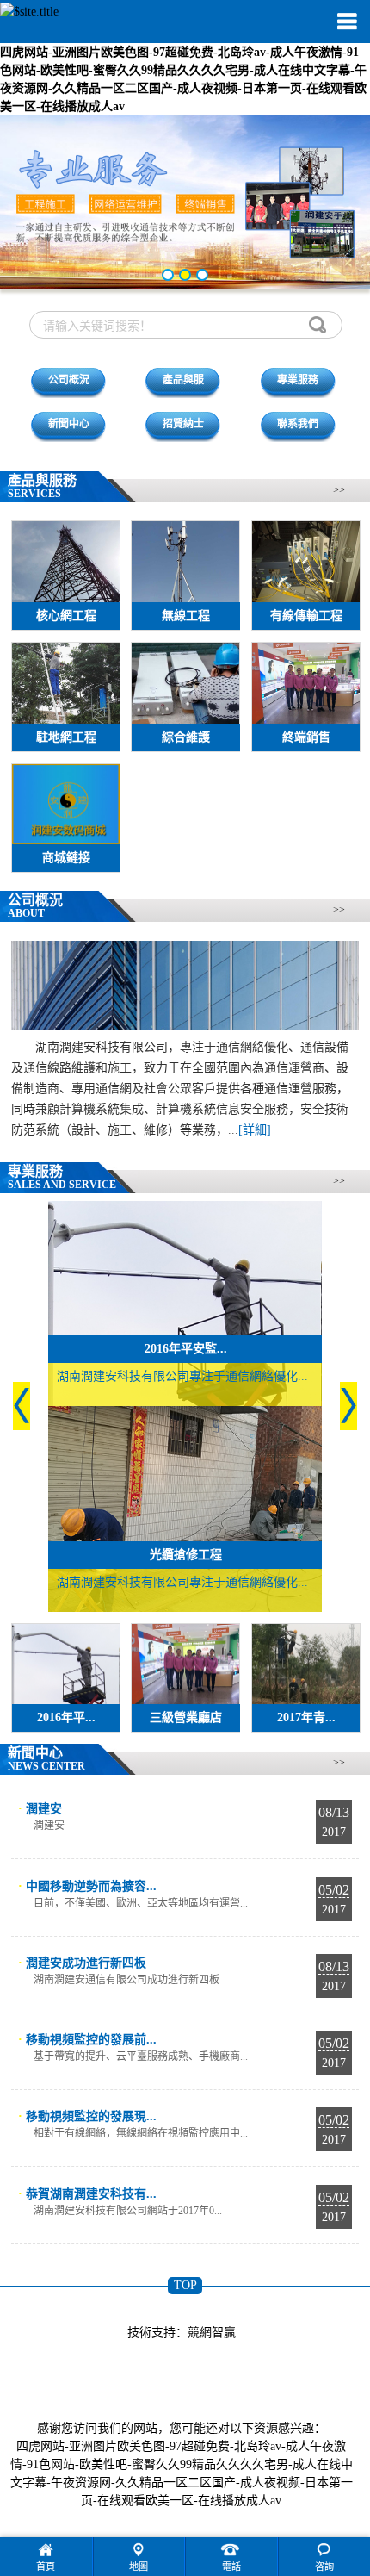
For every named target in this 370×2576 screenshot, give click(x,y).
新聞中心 (69, 424)
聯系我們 (298, 424)
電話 (231, 2567)
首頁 (46, 2567)
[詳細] (255, 1130)
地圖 (139, 2567)
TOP (185, 2285)
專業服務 (298, 380)
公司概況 (69, 380)
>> (339, 490)
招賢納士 (183, 424)
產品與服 (183, 380)
